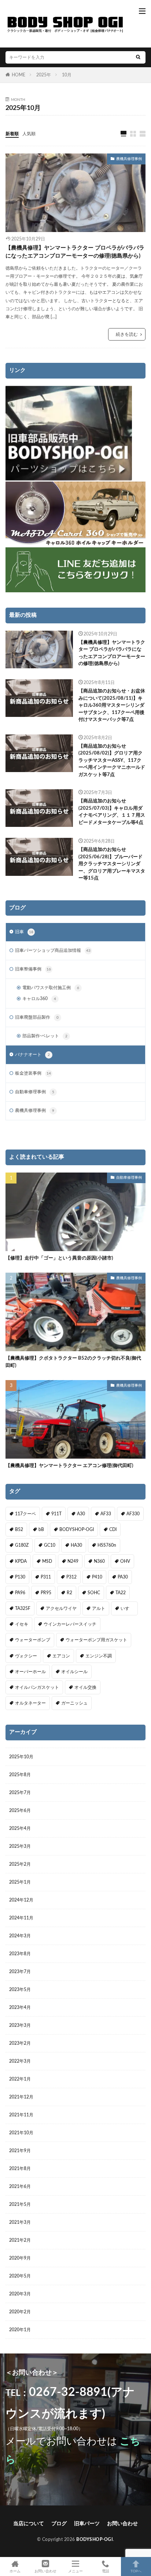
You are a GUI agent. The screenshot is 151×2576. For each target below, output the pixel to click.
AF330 (133, 1514)
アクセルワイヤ (61, 1608)
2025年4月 (20, 1828)
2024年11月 (21, 1918)
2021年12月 (21, 2097)
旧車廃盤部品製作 (37, 1017)
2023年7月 (20, 1972)
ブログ (59, 2524)
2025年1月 (20, 1882)
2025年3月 (20, 1846)
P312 (71, 1577)
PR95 (46, 1593)
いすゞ (127, 1608)
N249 (73, 1561)
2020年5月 (20, 2276)
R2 (69, 1593)
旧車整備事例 (33, 969)
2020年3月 (20, 2294)
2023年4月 (20, 2007)
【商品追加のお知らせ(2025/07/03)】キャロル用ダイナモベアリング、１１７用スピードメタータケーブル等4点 (112, 812)
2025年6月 (20, 1811)
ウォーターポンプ (33, 1640)
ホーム (15, 2571)
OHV (125, 1561)
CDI (113, 1530)
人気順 (29, 134)
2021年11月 (21, 2115)
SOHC (94, 1593)
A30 (81, 1514)
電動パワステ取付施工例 (51, 988)
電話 (106, 2571)
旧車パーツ (87, 2524)
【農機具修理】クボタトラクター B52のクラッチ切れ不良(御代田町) (73, 1362)
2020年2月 (20, 2312)
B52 (19, 1530)
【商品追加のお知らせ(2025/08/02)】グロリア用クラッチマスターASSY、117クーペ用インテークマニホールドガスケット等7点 (112, 761)
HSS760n (107, 1545)
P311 (46, 1577)
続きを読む (127, 334)
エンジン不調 (99, 1656)
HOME (19, 75)
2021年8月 (20, 2169)
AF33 (106, 1514)
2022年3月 (20, 2061)
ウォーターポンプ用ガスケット (96, 1640)
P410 (97, 1577)
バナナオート (32, 1055)
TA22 (121, 1593)
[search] (138, 57)
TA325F (23, 1608)
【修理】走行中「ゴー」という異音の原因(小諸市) (59, 1258)
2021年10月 (21, 2133)
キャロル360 (39, 999)
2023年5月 (20, 1990)
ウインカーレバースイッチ (70, 1624)
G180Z (22, 1545)
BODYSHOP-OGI (77, 1530)
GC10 (50, 1545)
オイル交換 (85, 1687)
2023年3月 (20, 2025)
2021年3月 (20, 2222)
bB (41, 1530)
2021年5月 (20, 2204)
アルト (99, 1608)
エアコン (61, 1656)
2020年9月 (20, 2258)
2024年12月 (21, 1900)
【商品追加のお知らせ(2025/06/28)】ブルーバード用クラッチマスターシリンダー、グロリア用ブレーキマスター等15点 (112, 864)
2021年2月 (20, 2240)
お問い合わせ (122, 2524)
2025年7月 (20, 1793)
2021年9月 (20, 2151)
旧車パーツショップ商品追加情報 (53, 950)
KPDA (21, 1561)
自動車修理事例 (35, 1092)
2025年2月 (20, 1864)
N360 (99, 1561)
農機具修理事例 (129, 159)
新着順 (12, 134)
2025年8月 (20, 1775)
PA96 (20, 1593)
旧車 (24, 932)
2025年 (44, 75)
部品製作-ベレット (45, 1036)
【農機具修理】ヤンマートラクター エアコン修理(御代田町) (69, 1466)
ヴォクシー (26, 1656)
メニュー (75, 2571)
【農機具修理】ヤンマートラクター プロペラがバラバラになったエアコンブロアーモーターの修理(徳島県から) (75, 252)
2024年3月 (20, 1936)
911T (56, 1514)
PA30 (123, 1577)
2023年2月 (20, 2043)
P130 (20, 1577)
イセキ (22, 1624)
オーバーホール (30, 1672)
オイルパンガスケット (37, 1687)
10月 (67, 75)
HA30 (76, 1545)
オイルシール (74, 1672)
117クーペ (25, 1514)
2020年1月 (20, 2330)
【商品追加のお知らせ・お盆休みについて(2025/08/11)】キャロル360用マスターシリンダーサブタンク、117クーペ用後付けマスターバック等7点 (112, 705)
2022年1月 (20, 2079)
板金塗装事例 (33, 1073)
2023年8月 (20, 1954)
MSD (47, 1561)
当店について (29, 2524)
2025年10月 (21, 1757)
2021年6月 (20, 2186)
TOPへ (136, 2571)
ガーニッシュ (74, 1703)
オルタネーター (30, 1703)
